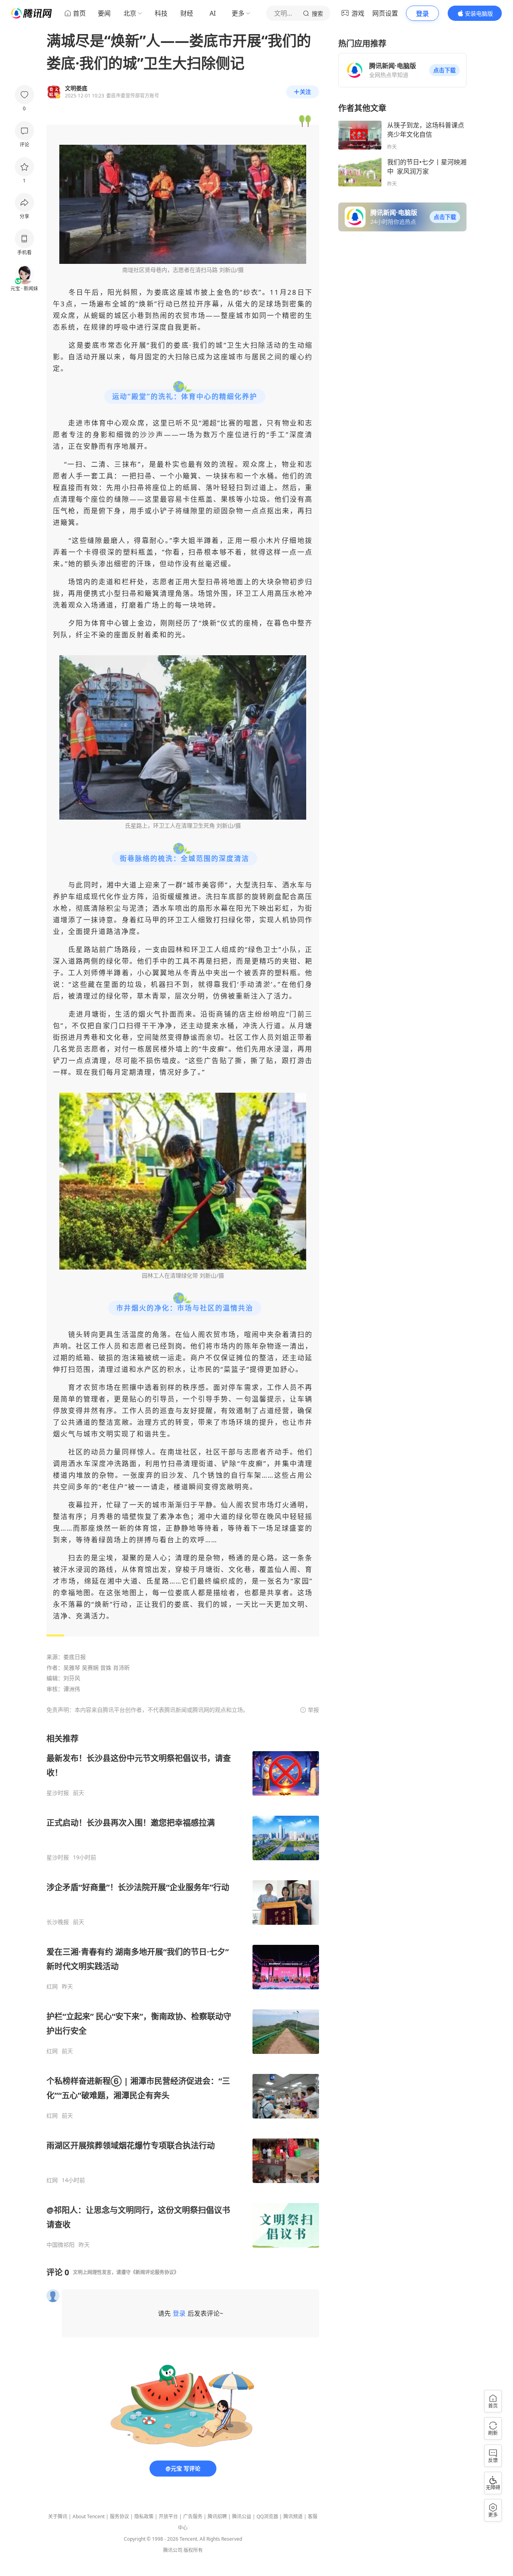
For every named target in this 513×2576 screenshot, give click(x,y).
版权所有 (193, 2550)
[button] (444, 70)
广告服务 (193, 2516)
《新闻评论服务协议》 (155, 2272)
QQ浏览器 (267, 2516)
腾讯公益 (242, 2516)
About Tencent (89, 2516)
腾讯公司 (173, 2550)
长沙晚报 (58, 1922)
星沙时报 (58, 1793)
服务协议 (119, 2516)
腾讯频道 (293, 2516)
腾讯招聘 (217, 2516)
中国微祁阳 (61, 2245)
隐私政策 (144, 2516)
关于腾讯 (58, 2516)
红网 (52, 1987)
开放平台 (168, 2516)
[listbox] (183, 1991)
